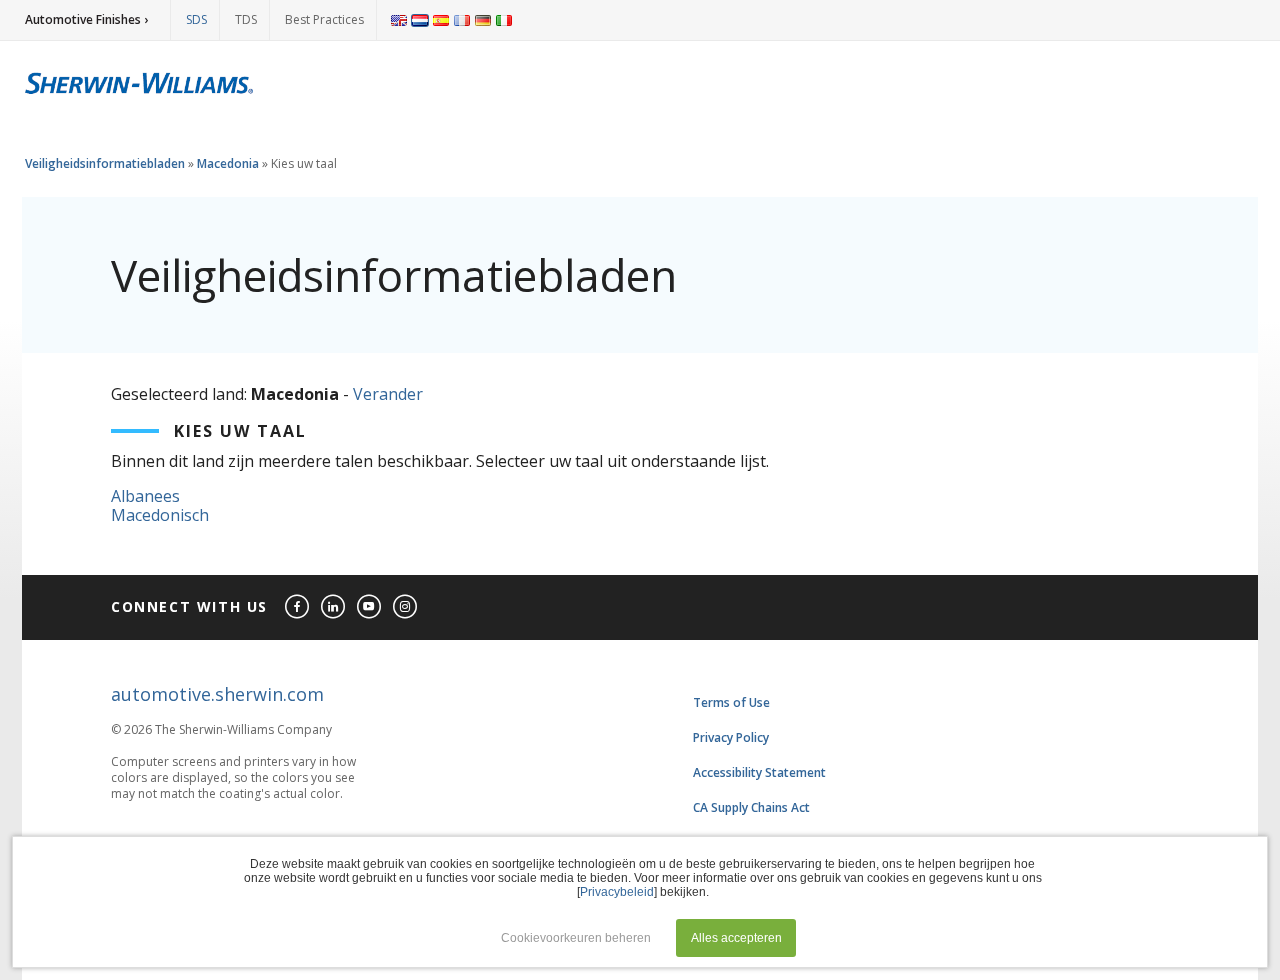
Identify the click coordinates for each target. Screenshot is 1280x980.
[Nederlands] (420, 20)
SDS (196, 19)
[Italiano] (504, 20)
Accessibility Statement (759, 772)
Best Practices (324, 19)
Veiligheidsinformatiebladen (105, 163)
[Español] (441, 20)
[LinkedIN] (334, 607)
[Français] (462, 20)
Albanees (145, 496)
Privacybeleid (617, 892)
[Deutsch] (483, 20)
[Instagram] (406, 607)
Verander (388, 394)
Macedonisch (160, 515)
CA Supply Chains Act (751, 807)
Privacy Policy (731, 737)
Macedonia (228, 163)
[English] (399, 20)
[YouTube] (370, 607)
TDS (246, 19)
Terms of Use (731, 702)
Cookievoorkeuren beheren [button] (576, 938)
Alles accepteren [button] (736, 938)
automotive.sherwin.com (217, 694)
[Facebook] (298, 607)
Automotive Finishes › (86, 19)
